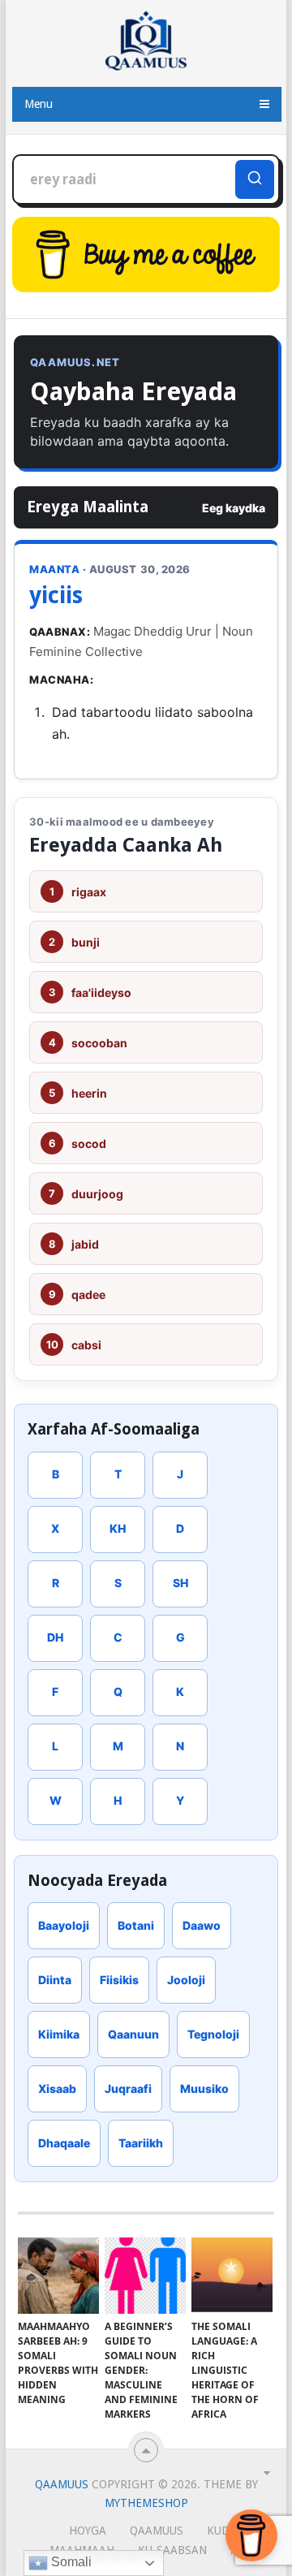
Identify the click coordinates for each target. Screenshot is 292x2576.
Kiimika (59, 2034)
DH (55, 1637)
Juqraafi (128, 2088)
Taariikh (141, 2143)
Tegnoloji (213, 2034)
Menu (39, 104)
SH (180, 1583)
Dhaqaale (64, 2143)
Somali (70, 2562)
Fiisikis (119, 1980)
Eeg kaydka (234, 508)
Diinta (55, 1980)
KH (118, 1528)
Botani (136, 1925)
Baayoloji (64, 1925)
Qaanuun (133, 2034)
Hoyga (88, 2531)
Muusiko (204, 2088)
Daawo (202, 1925)
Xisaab (57, 2088)
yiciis (56, 595)
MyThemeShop (146, 2503)
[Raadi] (255, 179)
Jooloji (186, 1980)
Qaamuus (62, 2484)
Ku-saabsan (172, 2550)
